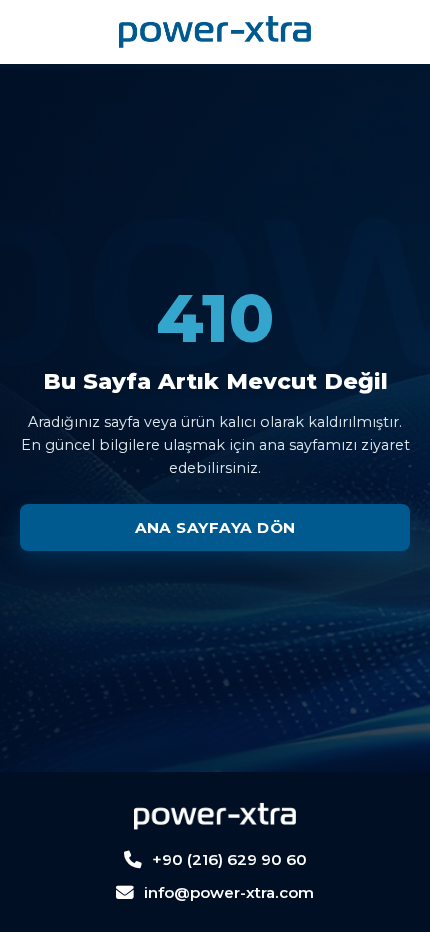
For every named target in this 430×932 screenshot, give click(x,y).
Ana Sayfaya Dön (215, 527)
